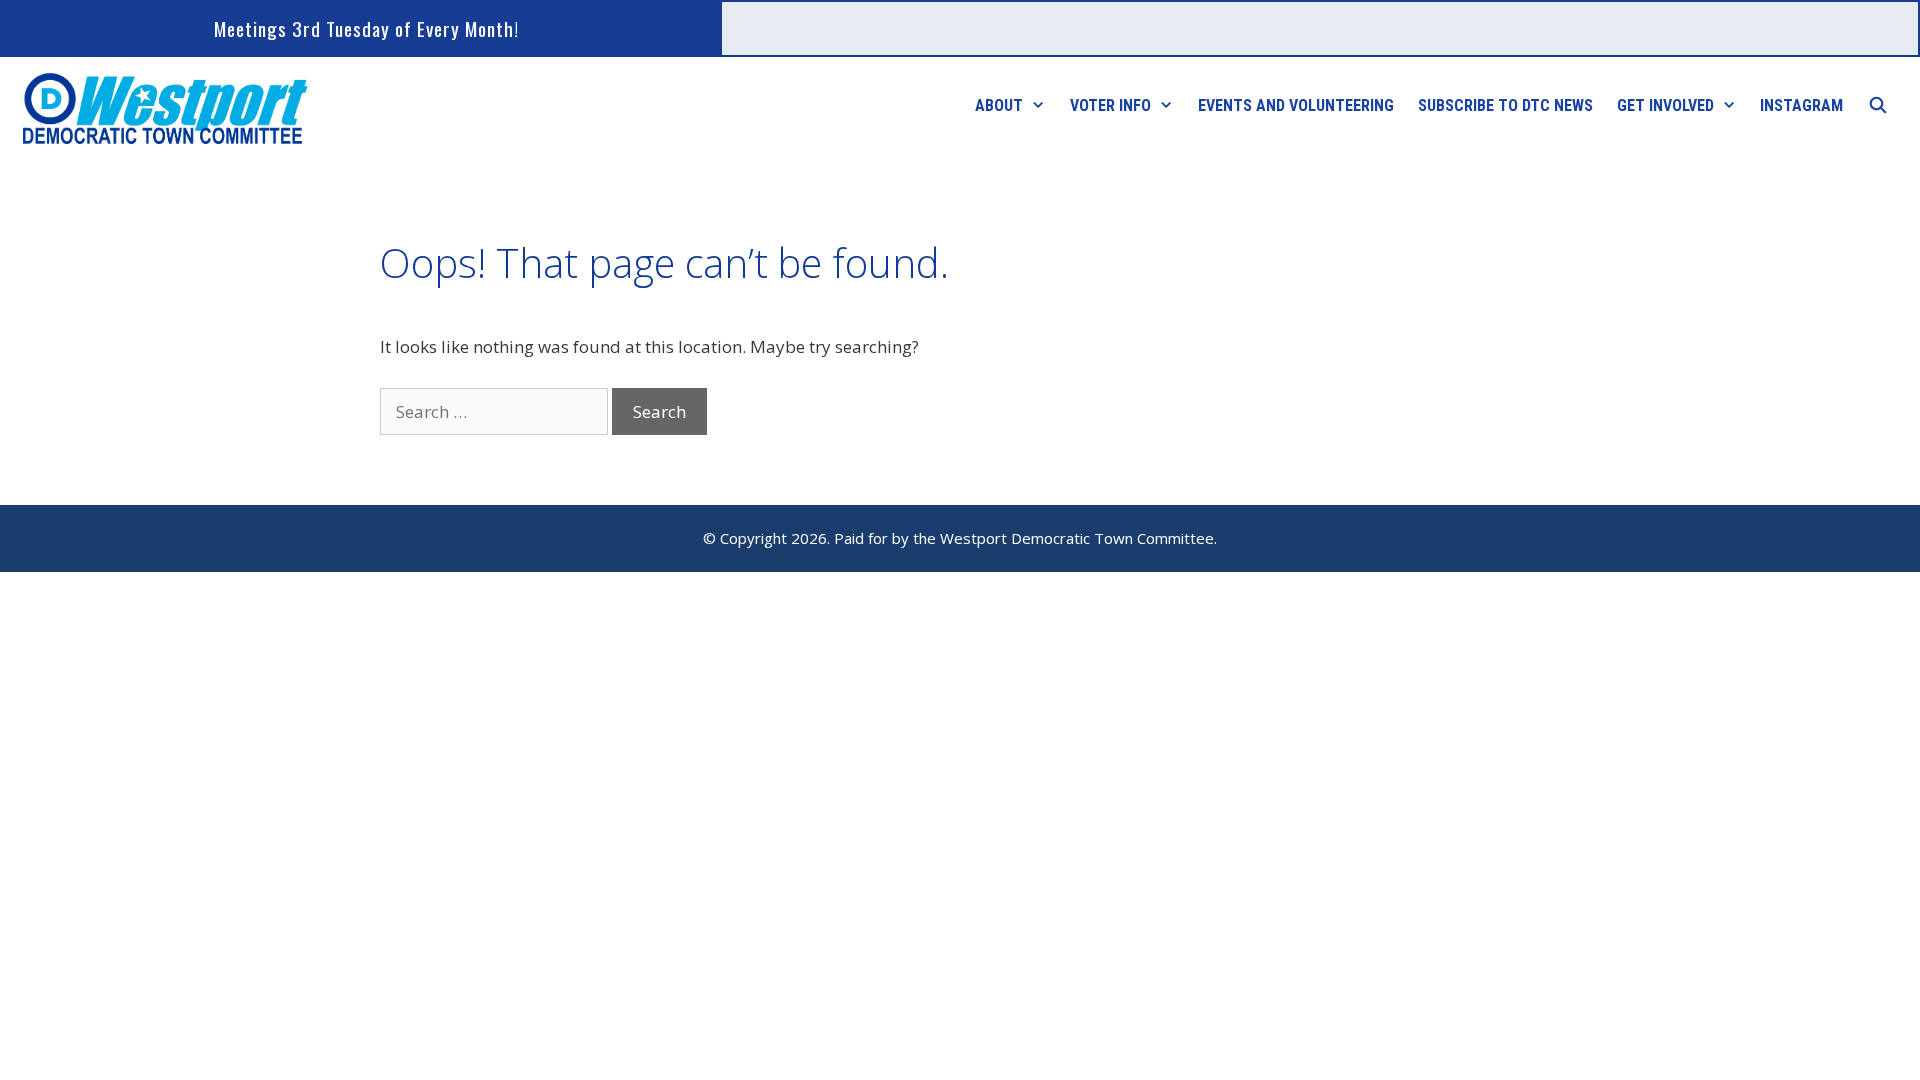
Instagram (1801, 105)
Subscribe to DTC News (1505, 105)
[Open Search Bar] (1877, 106)
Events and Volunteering (1296, 105)
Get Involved (1665, 105)
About (999, 105)
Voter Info (1110, 105)
